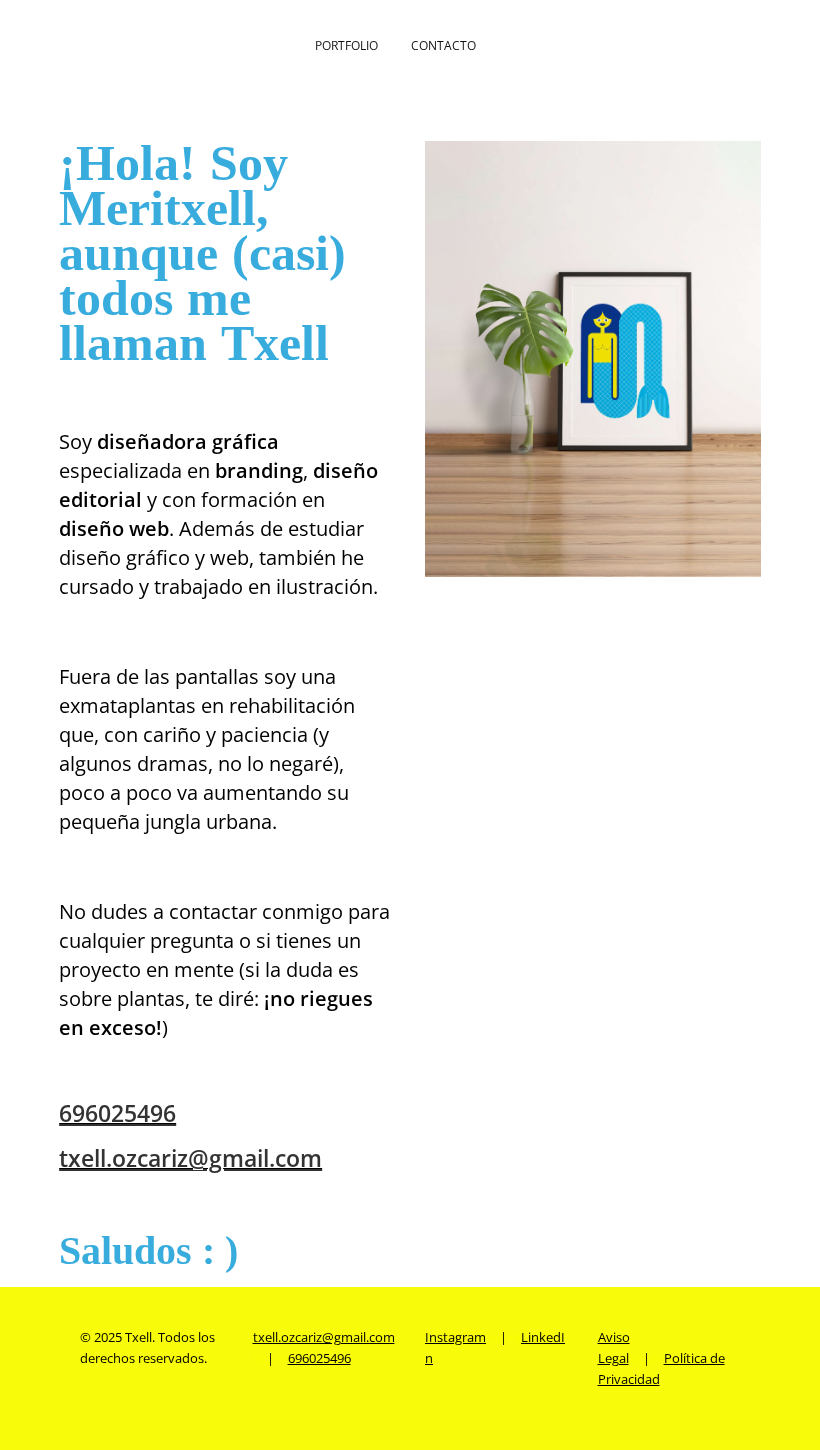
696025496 (117, 1113)
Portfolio (346, 45)
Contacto (443, 45)
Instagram (455, 1337)
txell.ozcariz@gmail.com (190, 1158)
